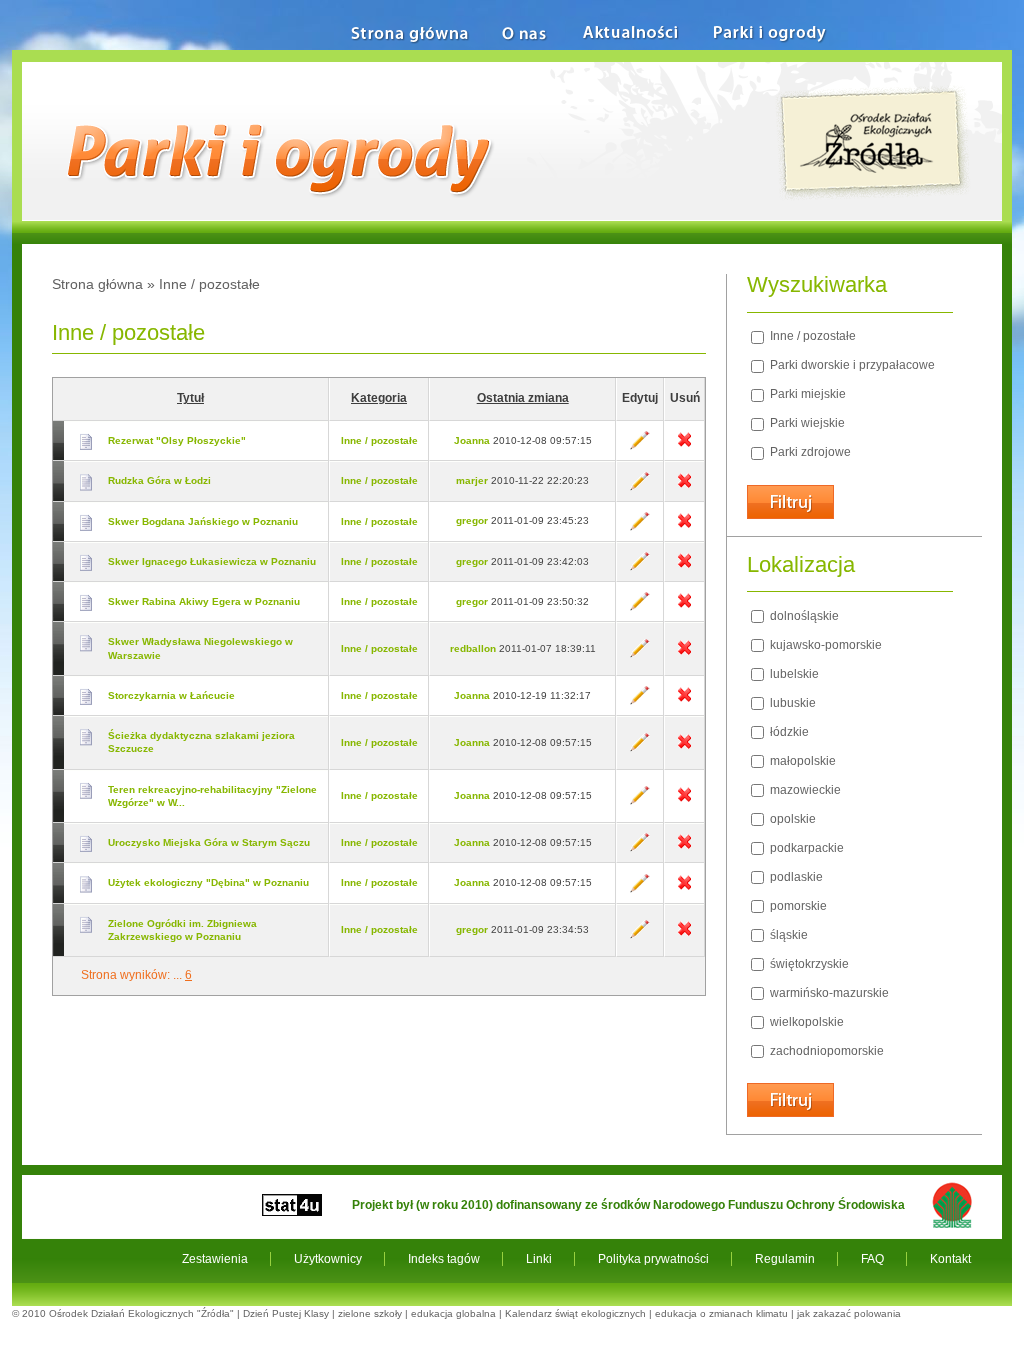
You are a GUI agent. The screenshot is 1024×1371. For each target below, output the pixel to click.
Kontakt (950, 1259)
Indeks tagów (444, 1259)
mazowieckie (804, 790)
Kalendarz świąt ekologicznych (575, 1313)
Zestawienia (215, 1259)
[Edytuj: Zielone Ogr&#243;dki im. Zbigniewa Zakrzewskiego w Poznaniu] (640, 935)
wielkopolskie (805, 1022)
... (177, 975)
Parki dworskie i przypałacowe (851, 365)
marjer (472, 480)
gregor (472, 520)
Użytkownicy (328, 1259)
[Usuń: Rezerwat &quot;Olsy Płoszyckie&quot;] (684, 446)
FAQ (872, 1259)
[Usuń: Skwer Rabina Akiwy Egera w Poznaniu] (684, 607)
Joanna (472, 440)
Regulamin (785, 1259)
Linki (539, 1259)
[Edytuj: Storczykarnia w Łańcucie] (640, 701)
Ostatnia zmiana (523, 398)
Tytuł (190, 398)
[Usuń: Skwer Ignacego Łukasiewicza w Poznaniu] (684, 567)
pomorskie (797, 906)
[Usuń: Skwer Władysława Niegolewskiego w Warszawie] (684, 654)
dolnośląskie (803, 616)
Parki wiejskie (806, 423)
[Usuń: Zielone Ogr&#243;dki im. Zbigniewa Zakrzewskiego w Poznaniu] (684, 935)
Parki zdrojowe (809, 452)
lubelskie (793, 674)
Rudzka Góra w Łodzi (159, 480)
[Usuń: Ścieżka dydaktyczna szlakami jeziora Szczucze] (684, 748)
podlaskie (795, 877)
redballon (473, 648)
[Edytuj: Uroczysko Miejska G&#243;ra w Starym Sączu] (640, 848)
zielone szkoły (370, 1313)
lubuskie (791, 703)
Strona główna (97, 284)
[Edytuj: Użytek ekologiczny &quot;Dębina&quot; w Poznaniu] (640, 889)
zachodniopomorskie (825, 1051)
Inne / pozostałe (379, 440)
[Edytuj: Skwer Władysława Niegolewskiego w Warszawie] (640, 654)
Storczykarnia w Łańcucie (171, 695)
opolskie (791, 819)
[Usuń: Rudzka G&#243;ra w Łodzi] (684, 487)
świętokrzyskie (808, 964)
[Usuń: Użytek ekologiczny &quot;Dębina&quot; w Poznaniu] (684, 889)
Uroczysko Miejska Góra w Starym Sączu (209, 842)
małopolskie (801, 761)
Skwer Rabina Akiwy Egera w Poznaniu (204, 601)
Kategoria (379, 398)
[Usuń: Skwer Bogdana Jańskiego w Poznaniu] (684, 527)
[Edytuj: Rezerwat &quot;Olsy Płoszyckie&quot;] (640, 446)
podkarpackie (805, 848)
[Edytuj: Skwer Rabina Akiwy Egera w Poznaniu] (640, 607)
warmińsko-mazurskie (828, 993)
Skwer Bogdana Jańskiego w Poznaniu (203, 521)
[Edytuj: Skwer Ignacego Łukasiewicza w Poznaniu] (640, 567)
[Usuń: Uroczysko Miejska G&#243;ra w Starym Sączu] (684, 848)
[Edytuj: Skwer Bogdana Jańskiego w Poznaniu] (640, 527)
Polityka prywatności (653, 1259)
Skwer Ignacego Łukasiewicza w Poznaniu (212, 561)
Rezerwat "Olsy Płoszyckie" (177, 440)
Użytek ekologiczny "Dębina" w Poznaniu (208, 882)
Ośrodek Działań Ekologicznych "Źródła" (141, 1313)
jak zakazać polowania (849, 1313)
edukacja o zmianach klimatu (721, 1313)
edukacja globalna (453, 1313)
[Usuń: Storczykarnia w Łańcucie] (684, 701)
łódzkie (788, 732)
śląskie (787, 935)
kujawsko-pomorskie (824, 645)
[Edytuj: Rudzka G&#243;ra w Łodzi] (640, 487)
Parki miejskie (806, 394)
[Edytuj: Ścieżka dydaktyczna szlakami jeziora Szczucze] (640, 748)
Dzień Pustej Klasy (286, 1313)
